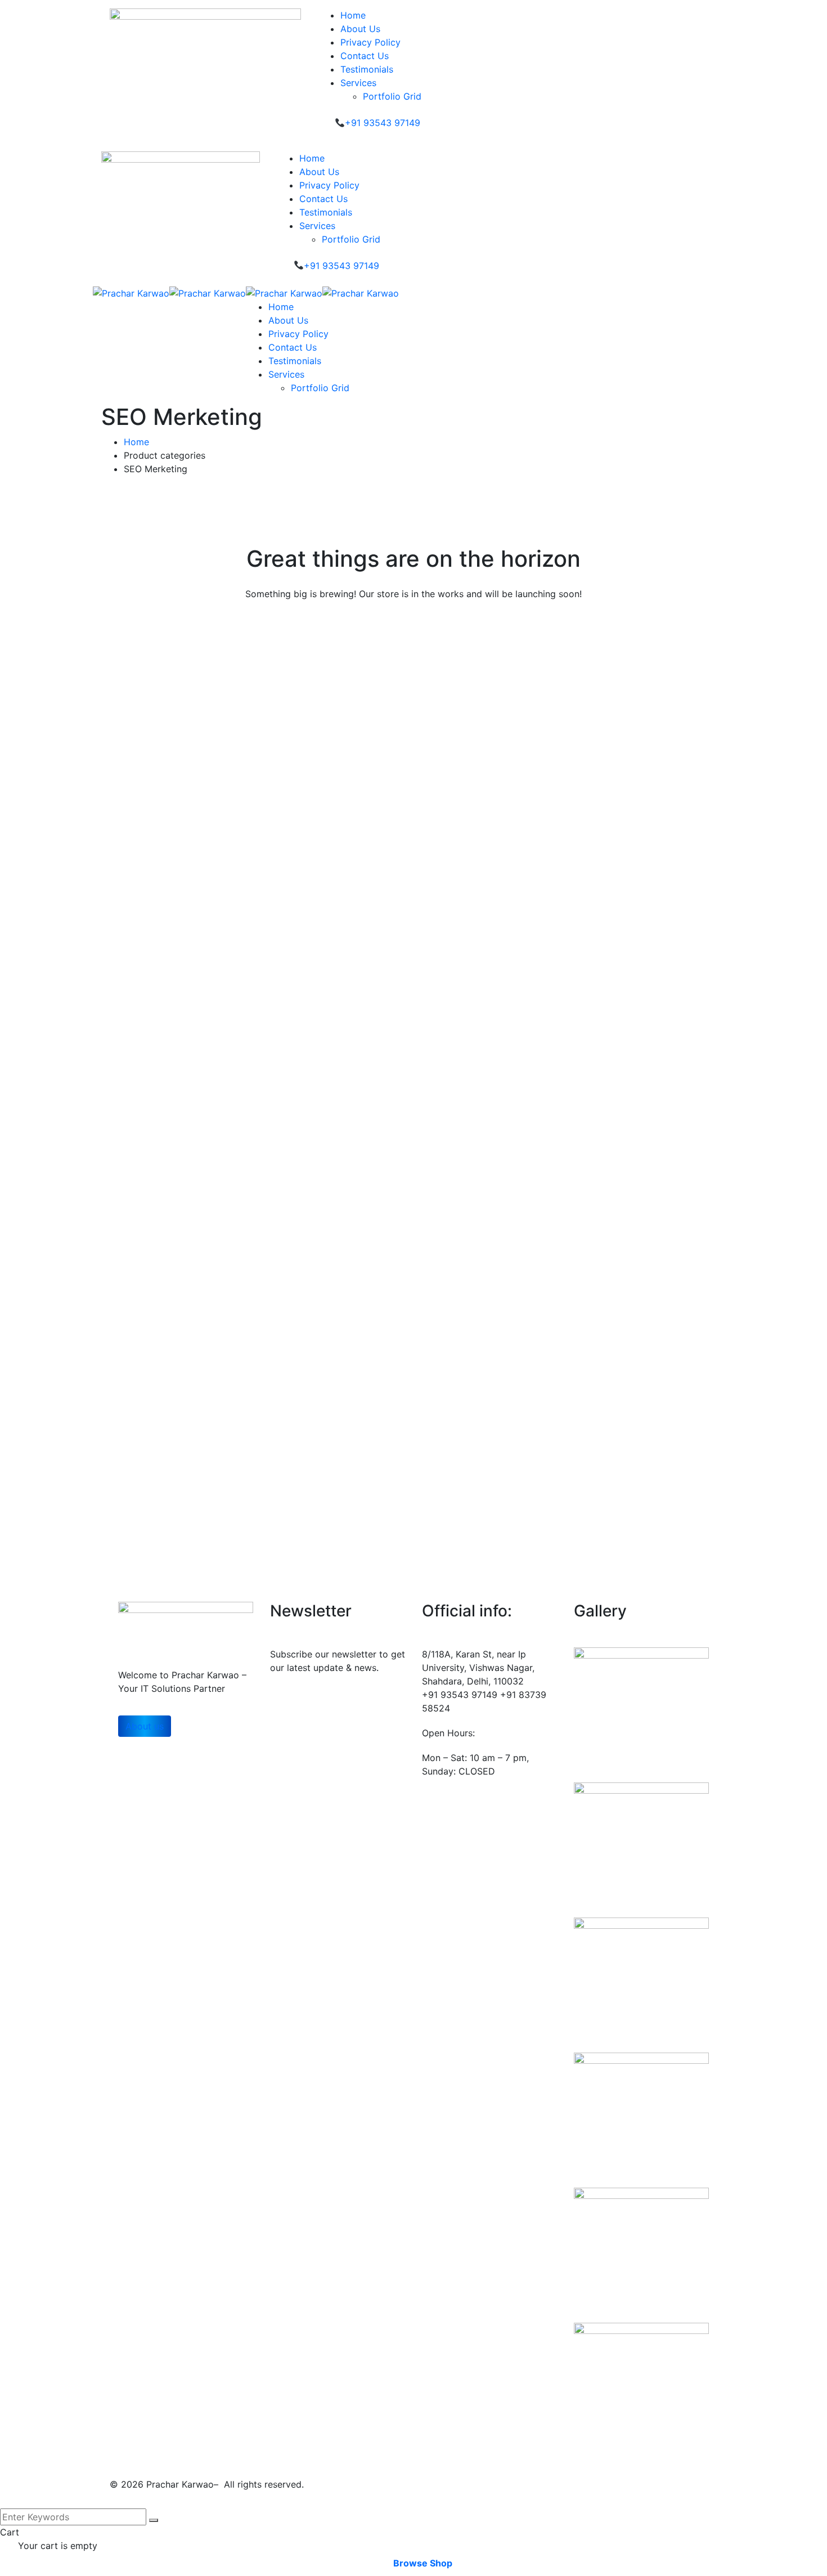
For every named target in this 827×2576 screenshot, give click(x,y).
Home (136, 442)
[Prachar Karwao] (131, 292)
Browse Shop (423, 2563)
